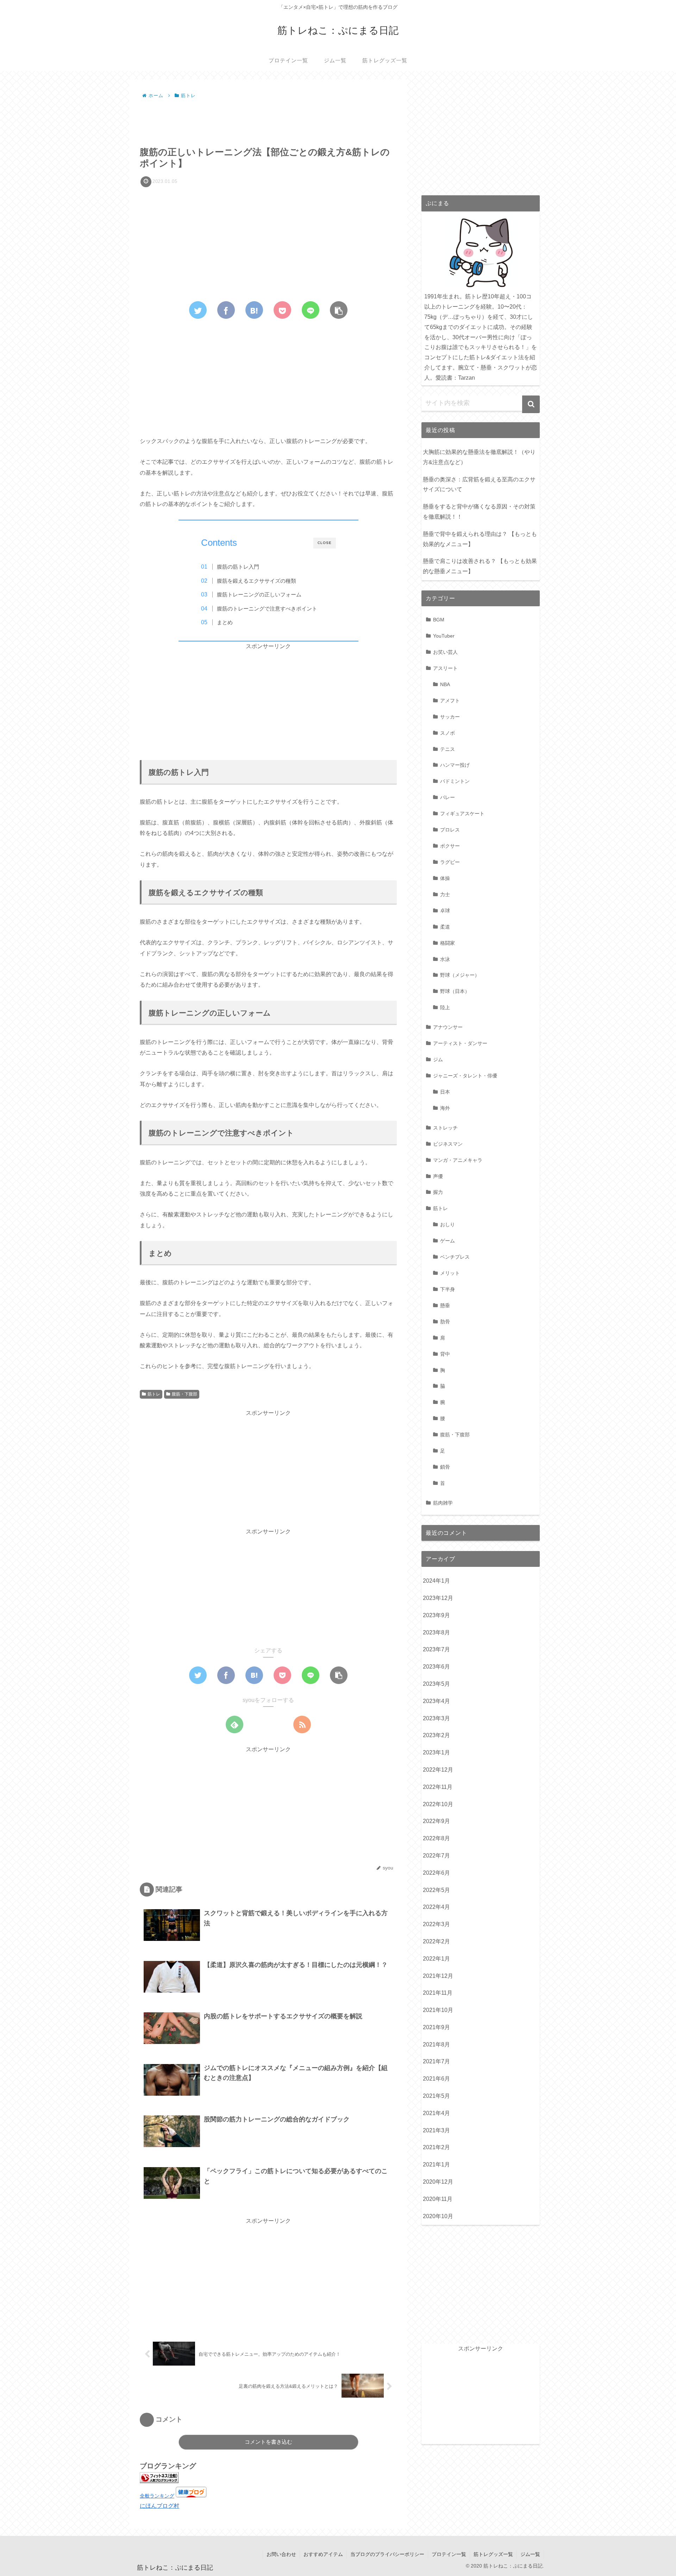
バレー (447, 797)
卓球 (445, 911)
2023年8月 (436, 1632)
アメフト (450, 701)
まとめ (225, 622)
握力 (438, 1192)
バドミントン (455, 781)
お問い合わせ (281, 2554)
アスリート (445, 668)
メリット (450, 1273)
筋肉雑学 (443, 1503)
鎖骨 (445, 1467)
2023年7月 (436, 1649)
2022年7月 (436, 1856)
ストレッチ (445, 1128)
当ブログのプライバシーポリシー (387, 2554)
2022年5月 (436, 1890)
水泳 (445, 959)
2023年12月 (438, 1598)
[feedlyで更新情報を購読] (234, 1724)
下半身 (447, 1289)
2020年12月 (438, 2182)
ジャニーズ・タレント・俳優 (465, 1076)
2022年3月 (436, 1924)
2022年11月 (438, 1787)
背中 (445, 1354)
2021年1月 (436, 2164)
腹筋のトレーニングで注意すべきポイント (267, 609)
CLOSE (325, 543)
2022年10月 (438, 1804)
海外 (445, 1108)
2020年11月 (438, 2199)
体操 (445, 878)
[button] (531, 404)
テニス (447, 749)
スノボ (447, 733)
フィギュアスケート (462, 814)
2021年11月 (438, 1993)
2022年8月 (436, 1838)
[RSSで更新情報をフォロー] (302, 1724)
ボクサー (450, 846)
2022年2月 (436, 1941)
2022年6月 (436, 1873)
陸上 (445, 1007)
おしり (447, 1224)
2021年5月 (436, 2096)
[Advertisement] (268, 120)
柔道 (445, 927)
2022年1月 (436, 1959)
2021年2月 (436, 2147)
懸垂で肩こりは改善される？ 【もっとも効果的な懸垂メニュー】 (480, 566)
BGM (439, 620)
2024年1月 (436, 1581)
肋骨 (445, 1322)
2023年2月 (436, 1735)
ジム (438, 1059)
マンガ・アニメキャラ (458, 1160)
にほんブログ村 (159, 2506)
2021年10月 (438, 2010)
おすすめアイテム (323, 2554)
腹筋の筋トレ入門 (238, 567)
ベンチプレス (455, 1257)
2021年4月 (436, 2113)
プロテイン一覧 (449, 2554)
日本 (445, 1092)
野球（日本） (455, 991)
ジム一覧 (530, 2554)
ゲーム (447, 1241)
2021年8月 (436, 2045)
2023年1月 (436, 1752)
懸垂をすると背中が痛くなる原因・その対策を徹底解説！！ (479, 512)
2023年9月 (436, 1615)
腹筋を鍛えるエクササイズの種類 (256, 581)
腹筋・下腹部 (184, 1394)
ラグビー (450, 862)
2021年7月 (436, 2061)
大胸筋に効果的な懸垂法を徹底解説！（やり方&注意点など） (479, 457)
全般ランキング (157, 2496)
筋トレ (154, 1394)
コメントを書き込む (268, 2442)
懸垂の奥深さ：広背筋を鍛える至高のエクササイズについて (479, 485)
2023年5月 (436, 1684)
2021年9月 (436, 2027)
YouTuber (444, 636)
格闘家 (447, 943)
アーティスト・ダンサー (460, 1043)
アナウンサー (448, 1027)
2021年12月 (438, 1976)
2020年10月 (438, 2216)
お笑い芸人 (445, 652)
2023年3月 (436, 1718)
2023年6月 (436, 1667)
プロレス (450, 830)
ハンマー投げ (455, 765)
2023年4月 (436, 1701)
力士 (445, 894)
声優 (438, 1176)
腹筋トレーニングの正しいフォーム (259, 594)
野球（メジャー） (460, 975)
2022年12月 (438, 1770)
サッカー (450, 717)
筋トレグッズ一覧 (493, 2554)
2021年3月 (436, 2130)
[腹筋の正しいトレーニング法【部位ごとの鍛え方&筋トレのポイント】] (254, 310)
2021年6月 (436, 2079)
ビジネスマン (448, 1144)
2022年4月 (436, 1907)
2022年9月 (436, 1821)
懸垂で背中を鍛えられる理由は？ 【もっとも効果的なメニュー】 (480, 539)
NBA (445, 684)
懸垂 (445, 1305)
